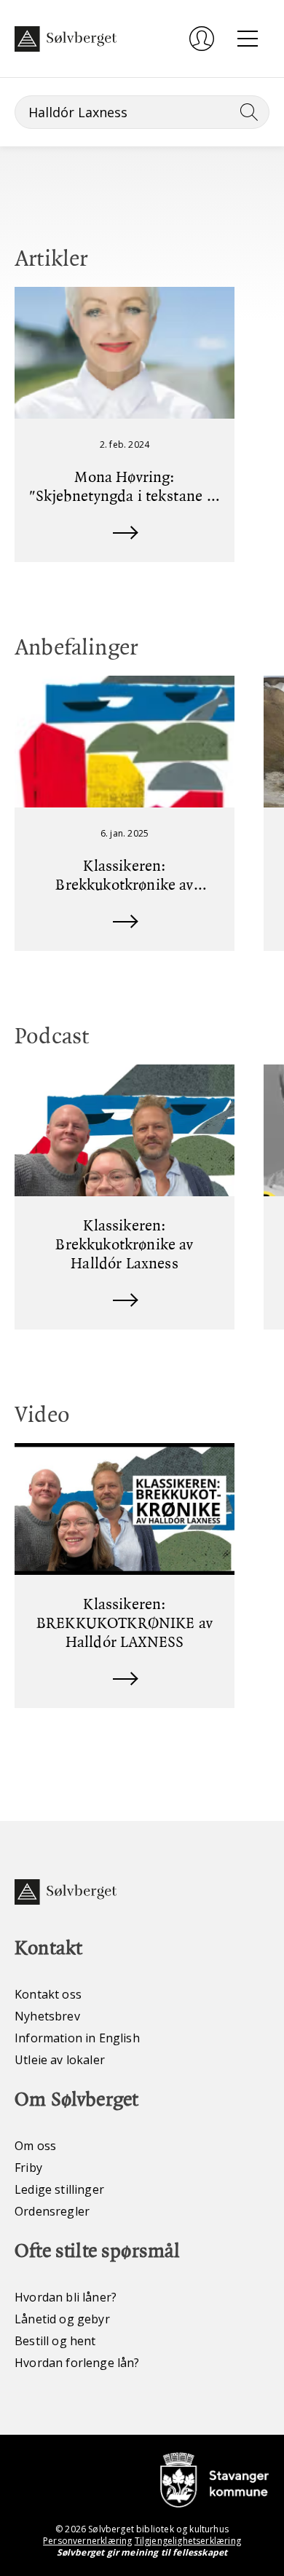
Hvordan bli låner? (66, 2297)
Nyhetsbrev (47, 2016)
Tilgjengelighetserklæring (188, 2541)
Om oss (35, 2146)
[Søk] (246, 112)
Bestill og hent (55, 2341)
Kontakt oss (48, 1994)
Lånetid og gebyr (62, 2319)
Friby (28, 2168)
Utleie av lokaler (60, 2060)
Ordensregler (52, 2211)
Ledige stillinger (59, 2189)
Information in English (77, 2038)
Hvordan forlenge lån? (77, 2363)
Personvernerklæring (87, 2541)
